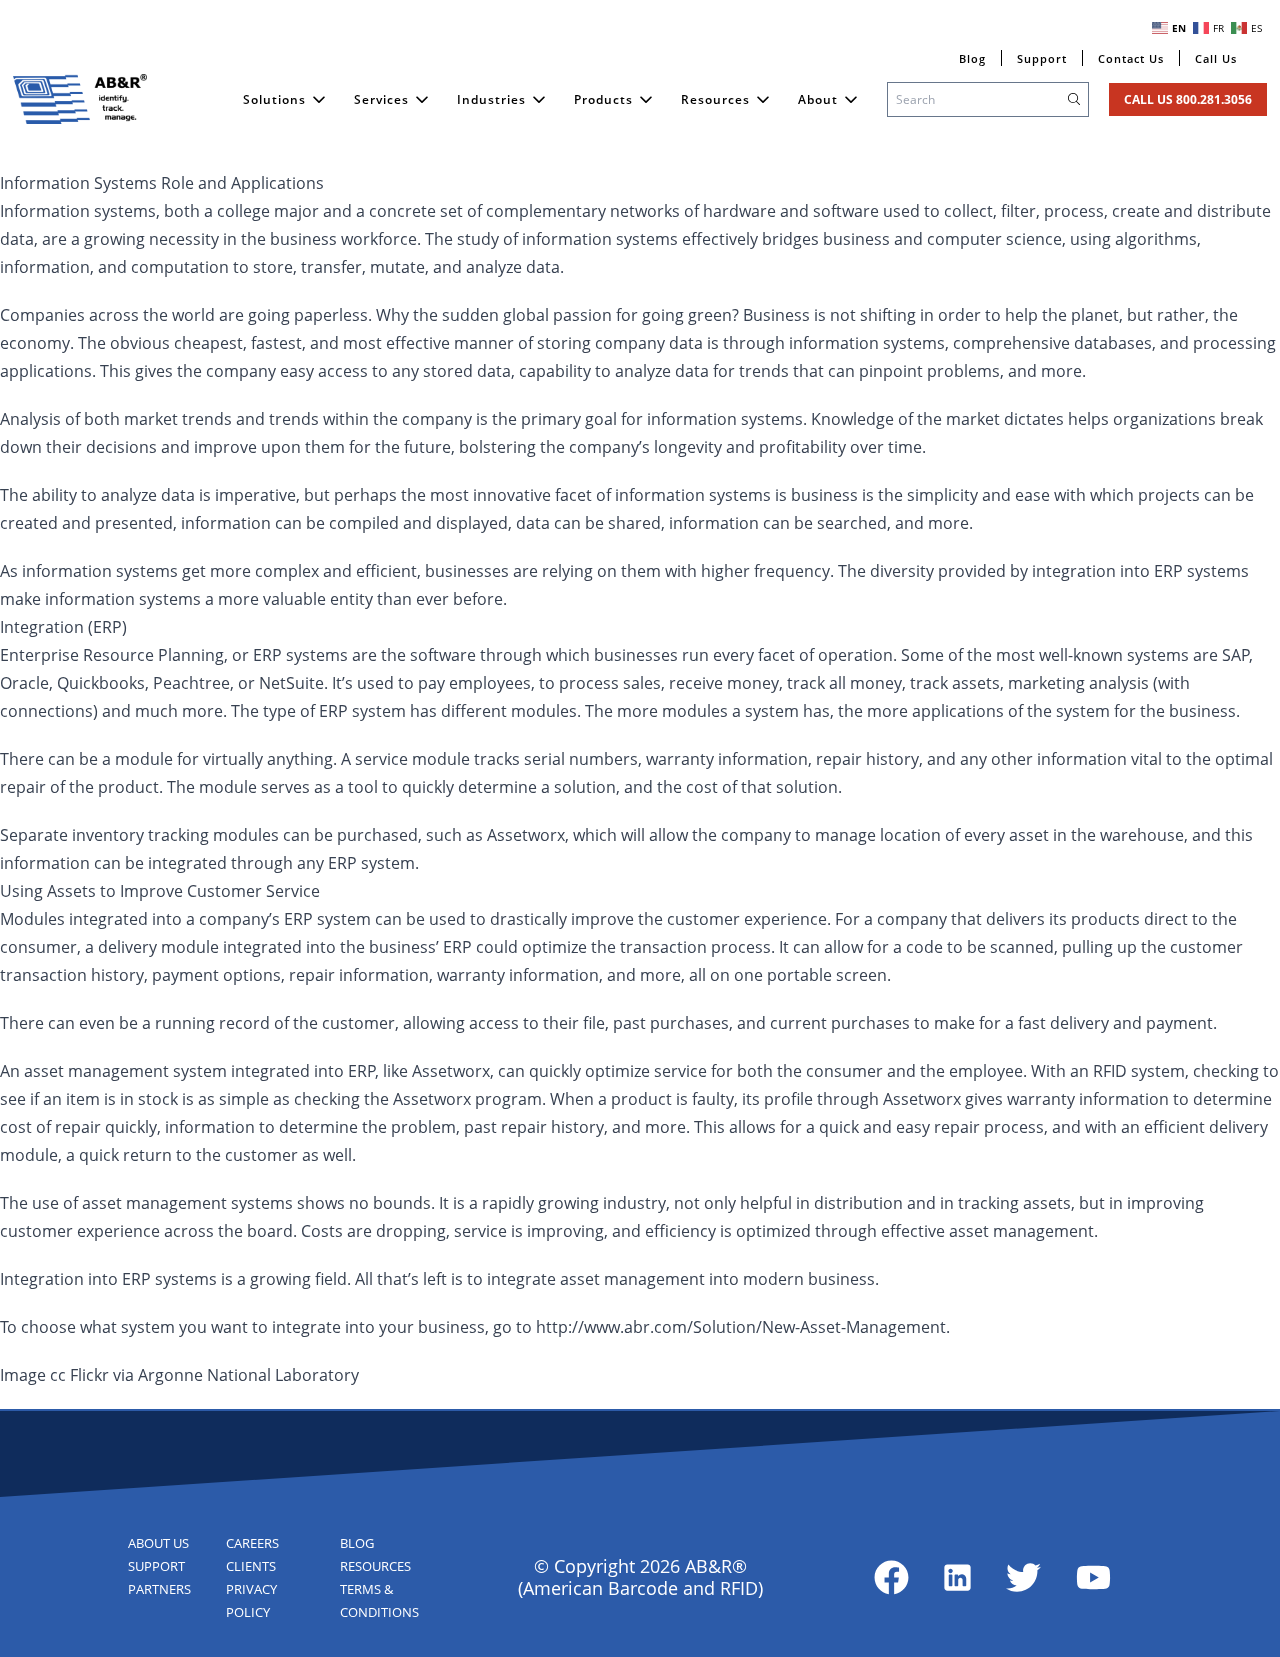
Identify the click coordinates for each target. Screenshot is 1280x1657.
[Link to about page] (891, 1577)
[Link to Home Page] (80, 99)
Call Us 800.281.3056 (1188, 99)
